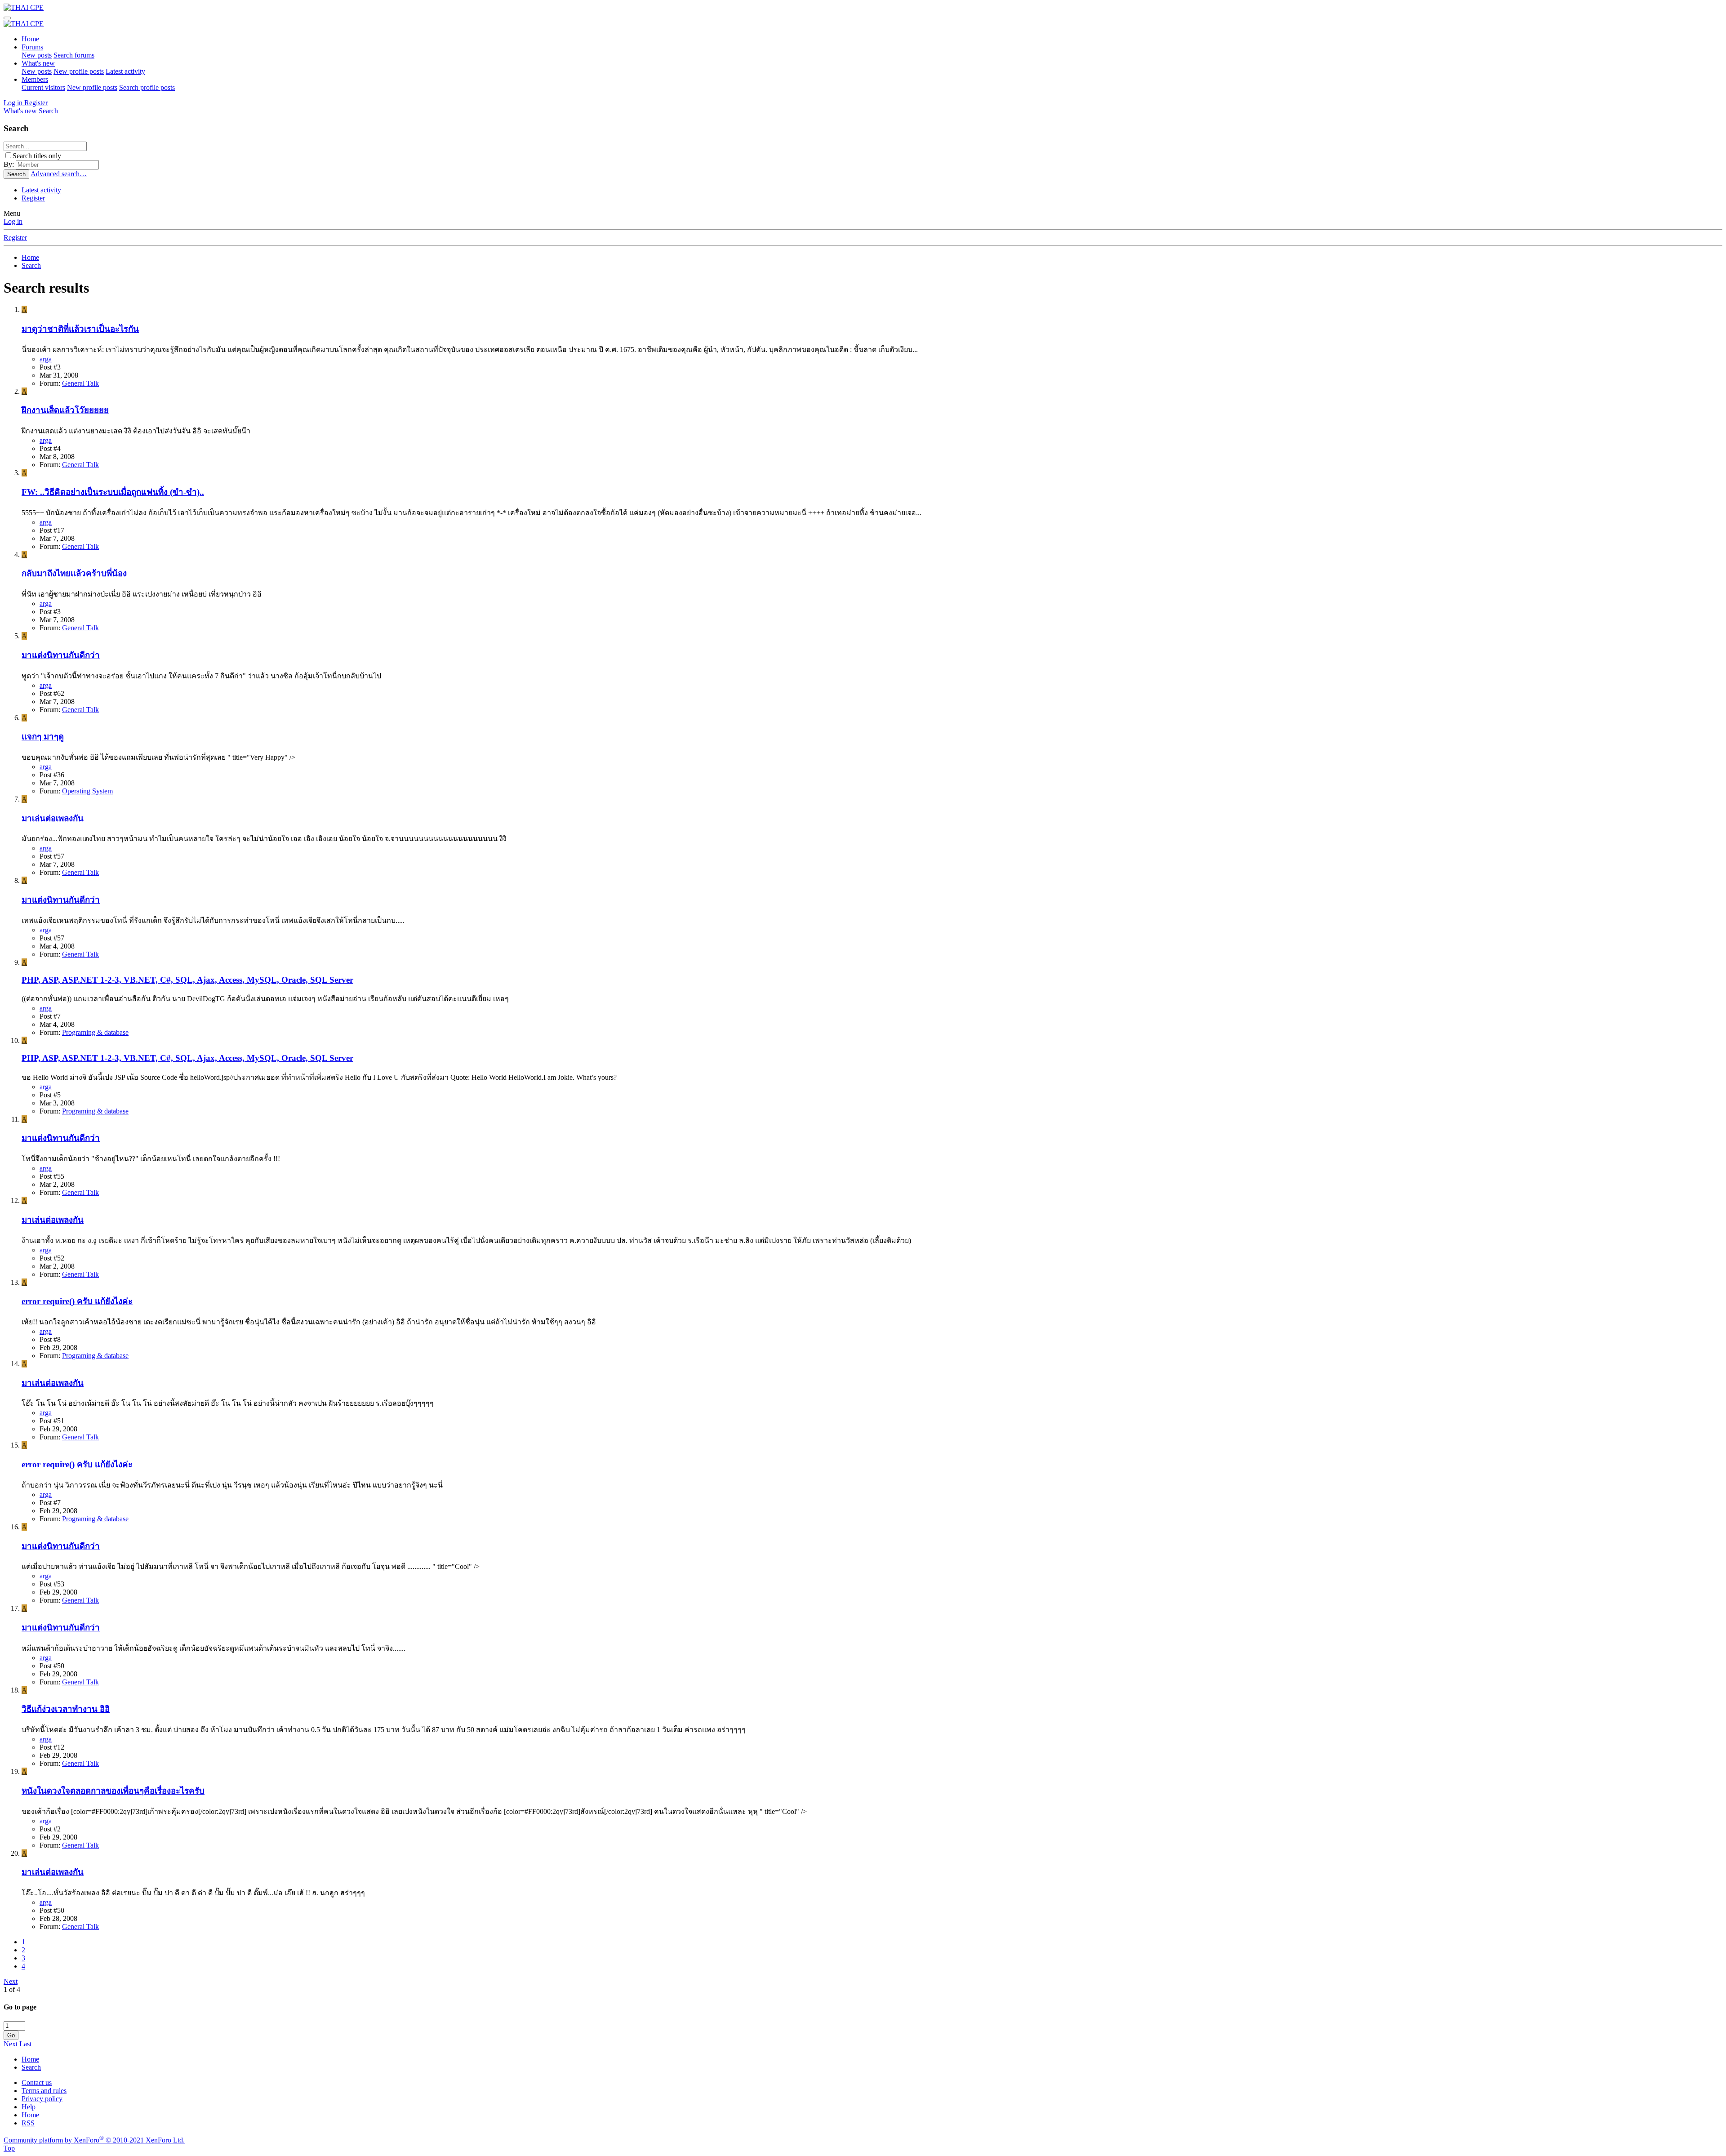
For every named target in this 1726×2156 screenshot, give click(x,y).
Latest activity (125, 71)
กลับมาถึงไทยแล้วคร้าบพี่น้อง (74, 573)
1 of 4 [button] (12, 1989)
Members (35, 79)
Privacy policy (42, 2099)
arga (46, 359)
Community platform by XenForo (94, 2140)
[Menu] (7, 18)
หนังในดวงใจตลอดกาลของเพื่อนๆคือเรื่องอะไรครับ (113, 1791)
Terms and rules (44, 2091)
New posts (37, 55)
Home (30, 39)
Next (11, 1981)
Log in (13, 221)
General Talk (80, 383)
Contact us (37, 2082)
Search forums (74, 55)
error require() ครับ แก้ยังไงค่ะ (77, 1301)
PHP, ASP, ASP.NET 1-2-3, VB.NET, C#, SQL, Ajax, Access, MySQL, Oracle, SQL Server (187, 980)
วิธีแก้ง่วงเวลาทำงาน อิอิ (66, 1709)
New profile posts (79, 71)
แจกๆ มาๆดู (43, 737)
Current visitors (43, 87)
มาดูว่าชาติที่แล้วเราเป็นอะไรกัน (80, 329)
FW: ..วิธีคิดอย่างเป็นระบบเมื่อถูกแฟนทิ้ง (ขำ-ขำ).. (113, 492)
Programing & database (95, 1032)
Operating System (87, 791)
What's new (38, 63)
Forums (32, 47)
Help (29, 2107)
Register (33, 198)
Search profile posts (147, 87)
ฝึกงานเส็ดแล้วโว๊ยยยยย (65, 410)
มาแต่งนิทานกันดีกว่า (61, 655)
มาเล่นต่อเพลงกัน (53, 818)
